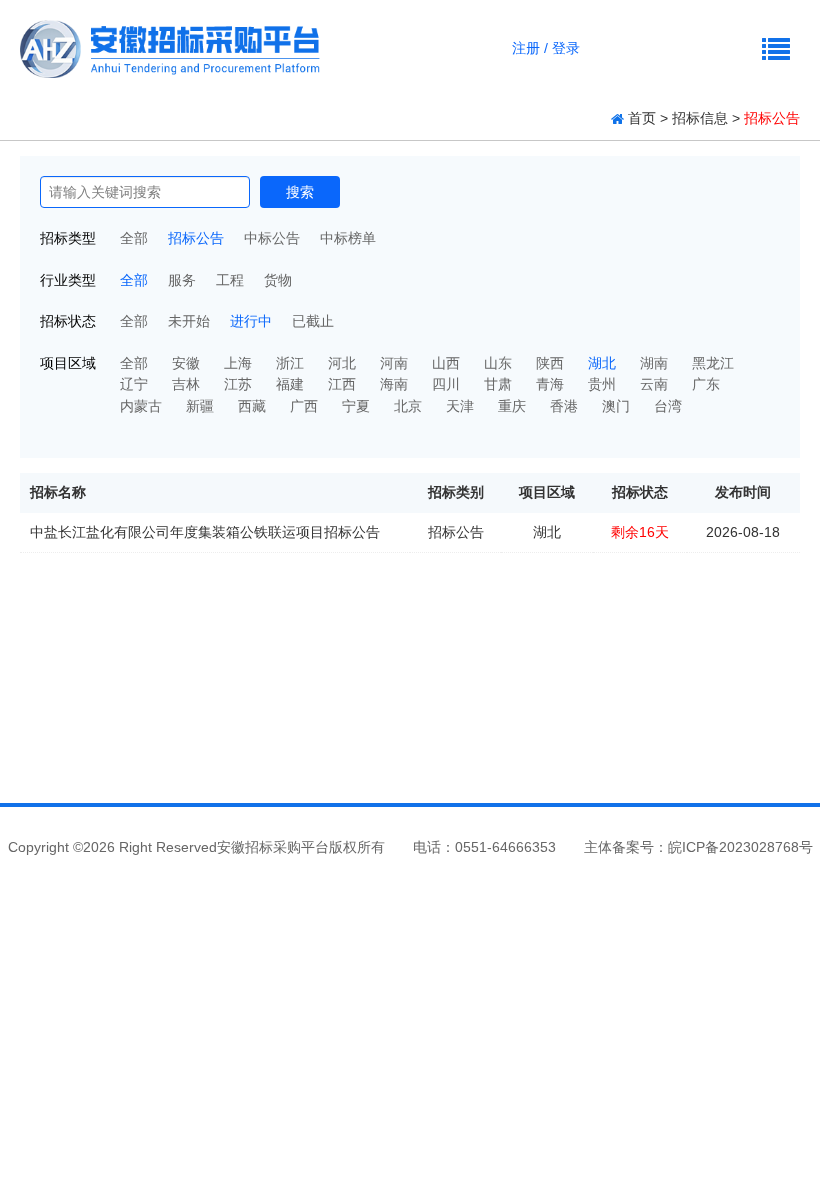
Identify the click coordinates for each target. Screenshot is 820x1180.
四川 (446, 384)
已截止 (313, 321)
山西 (446, 363)
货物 (278, 280)
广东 (706, 384)
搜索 (300, 192)
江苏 (238, 384)
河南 (394, 363)
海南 (394, 384)
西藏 (252, 406)
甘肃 (498, 384)
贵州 (602, 384)
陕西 (550, 363)
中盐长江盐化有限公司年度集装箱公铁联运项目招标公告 (205, 532)
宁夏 (356, 406)
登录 (566, 48)
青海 (550, 384)
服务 (182, 280)
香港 (564, 406)
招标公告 (196, 238)
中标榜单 (348, 238)
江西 (342, 384)
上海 (238, 363)
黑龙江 (713, 363)
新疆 (200, 406)
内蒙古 (141, 406)
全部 (134, 238)
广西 (304, 406)
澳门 (616, 406)
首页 (642, 118)
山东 (498, 363)
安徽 (186, 363)
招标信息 (700, 118)
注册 (526, 48)
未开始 (189, 321)
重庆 (512, 406)
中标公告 (272, 238)
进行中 (251, 321)
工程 (230, 280)
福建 (290, 384)
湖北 (602, 363)
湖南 (654, 363)
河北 (342, 363)
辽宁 (134, 384)
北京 (408, 406)
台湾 (668, 406)
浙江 (290, 363)
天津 (460, 406)
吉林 (186, 384)
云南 (654, 384)
